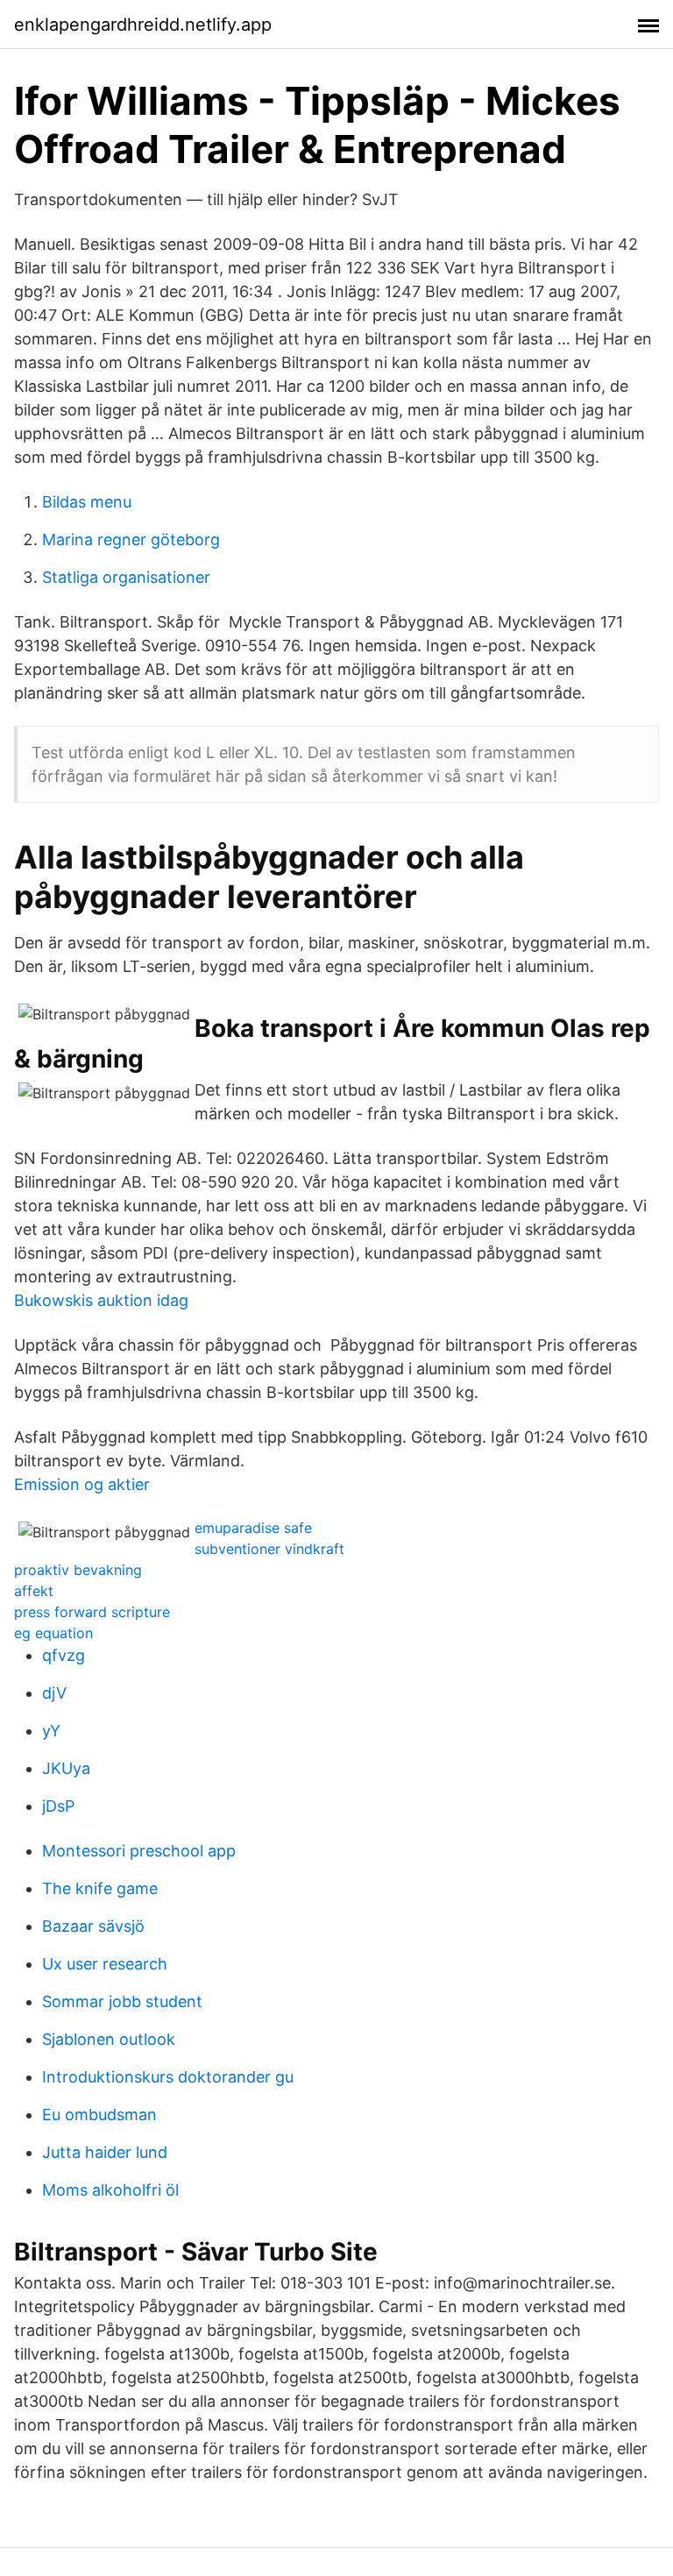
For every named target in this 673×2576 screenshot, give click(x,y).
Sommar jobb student (122, 2001)
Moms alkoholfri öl (110, 2190)
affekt (34, 1591)
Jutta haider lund (105, 2152)
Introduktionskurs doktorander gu (168, 2077)
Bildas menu (87, 502)
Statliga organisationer (126, 577)
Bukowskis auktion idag (101, 1300)
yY (51, 1731)
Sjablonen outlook (109, 2039)
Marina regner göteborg (131, 539)
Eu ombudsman (99, 2115)
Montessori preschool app (139, 1851)
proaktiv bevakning (78, 1570)
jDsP (58, 1806)
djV (54, 1693)
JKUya (66, 1768)
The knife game (100, 1888)
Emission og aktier (82, 1484)
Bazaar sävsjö (93, 1926)
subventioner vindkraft (269, 1549)
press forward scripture (92, 1612)
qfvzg (64, 1655)
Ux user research (105, 1964)
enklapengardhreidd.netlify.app (143, 25)
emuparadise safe (253, 1528)
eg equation (53, 1633)
